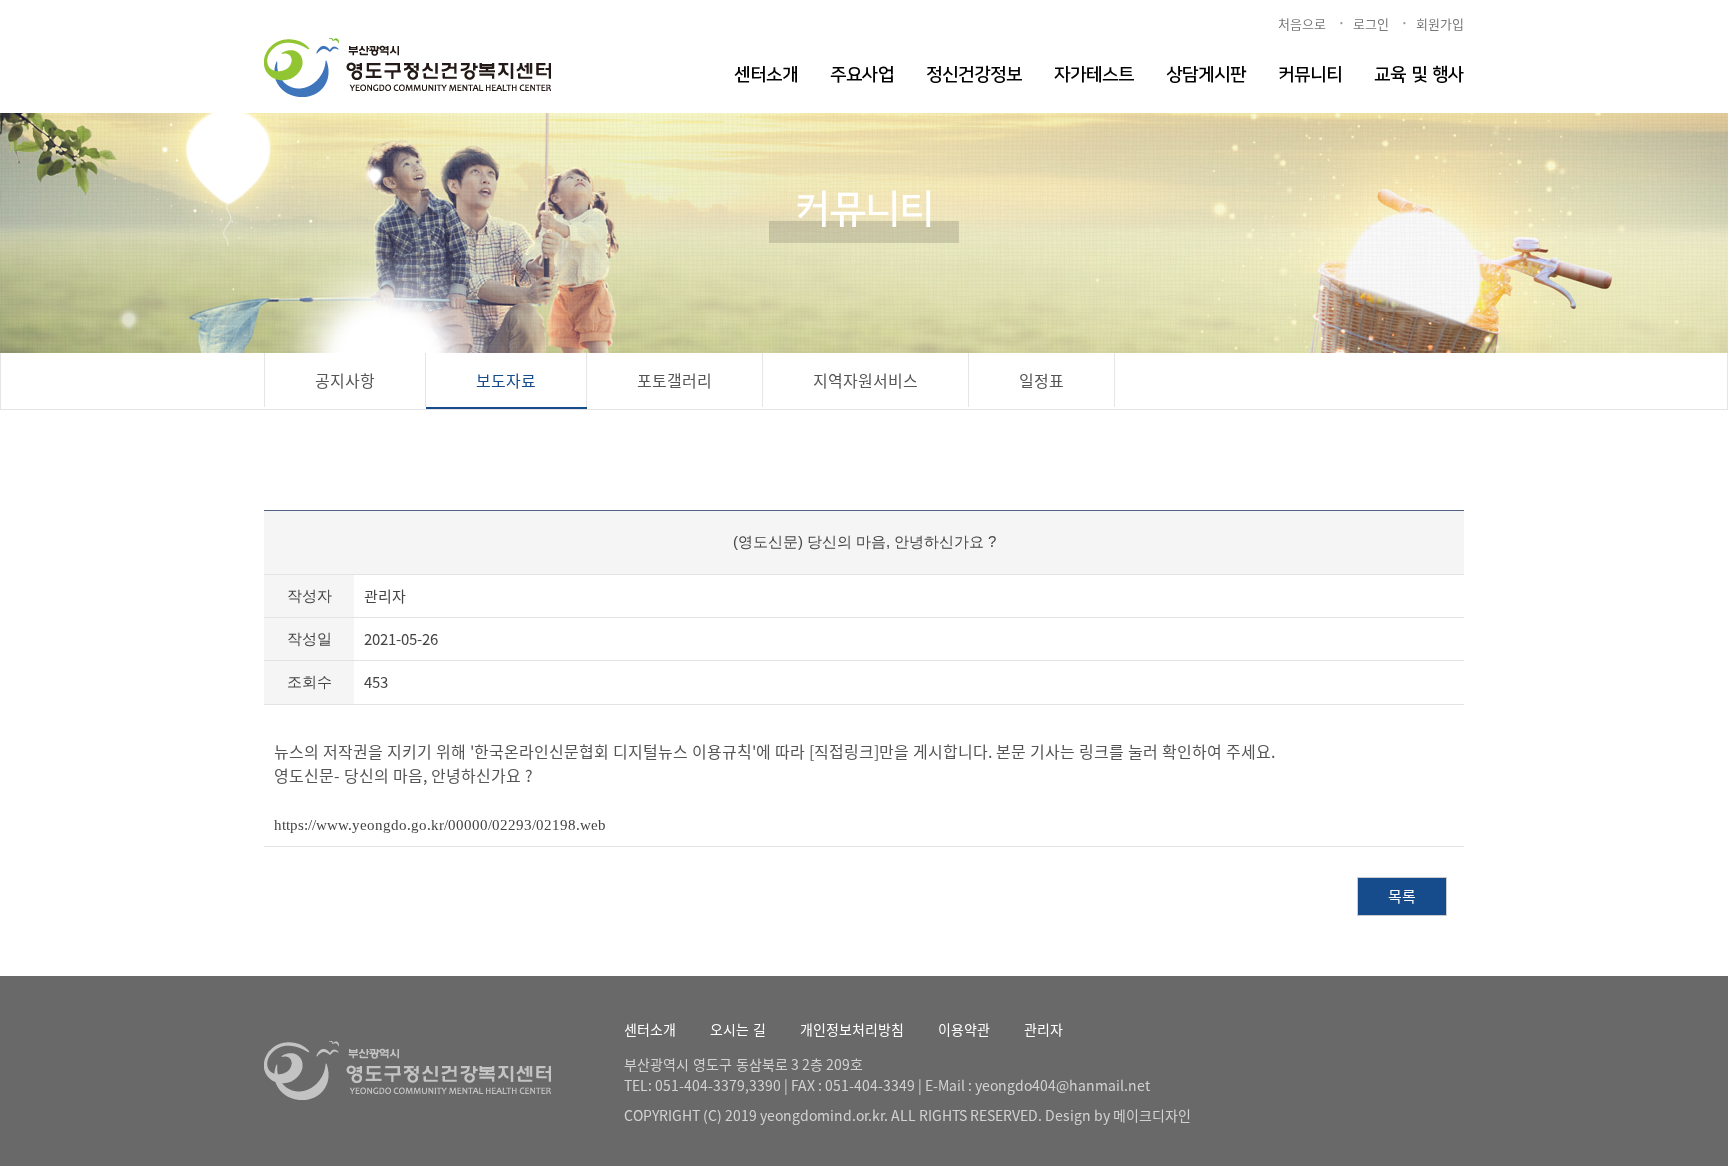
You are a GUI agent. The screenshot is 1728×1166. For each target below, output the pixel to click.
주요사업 (862, 75)
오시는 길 (738, 1029)
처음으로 (1302, 23)
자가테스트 (1094, 75)
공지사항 (345, 380)
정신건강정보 (974, 75)
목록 (1402, 896)
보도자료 (506, 380)
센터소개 (766, 75)
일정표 (1041, 380)
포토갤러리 (674, 380)
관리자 (1043, 1029)
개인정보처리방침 (852, 1029)
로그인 (1371, 23)
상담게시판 (1206, 75)
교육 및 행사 (1419, 75)
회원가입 (1440, 23)
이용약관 (964, 1029)
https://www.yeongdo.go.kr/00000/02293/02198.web (440, 825)
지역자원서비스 (865, 380)
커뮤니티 (1310, 75)
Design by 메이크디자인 (1118, 1115)
